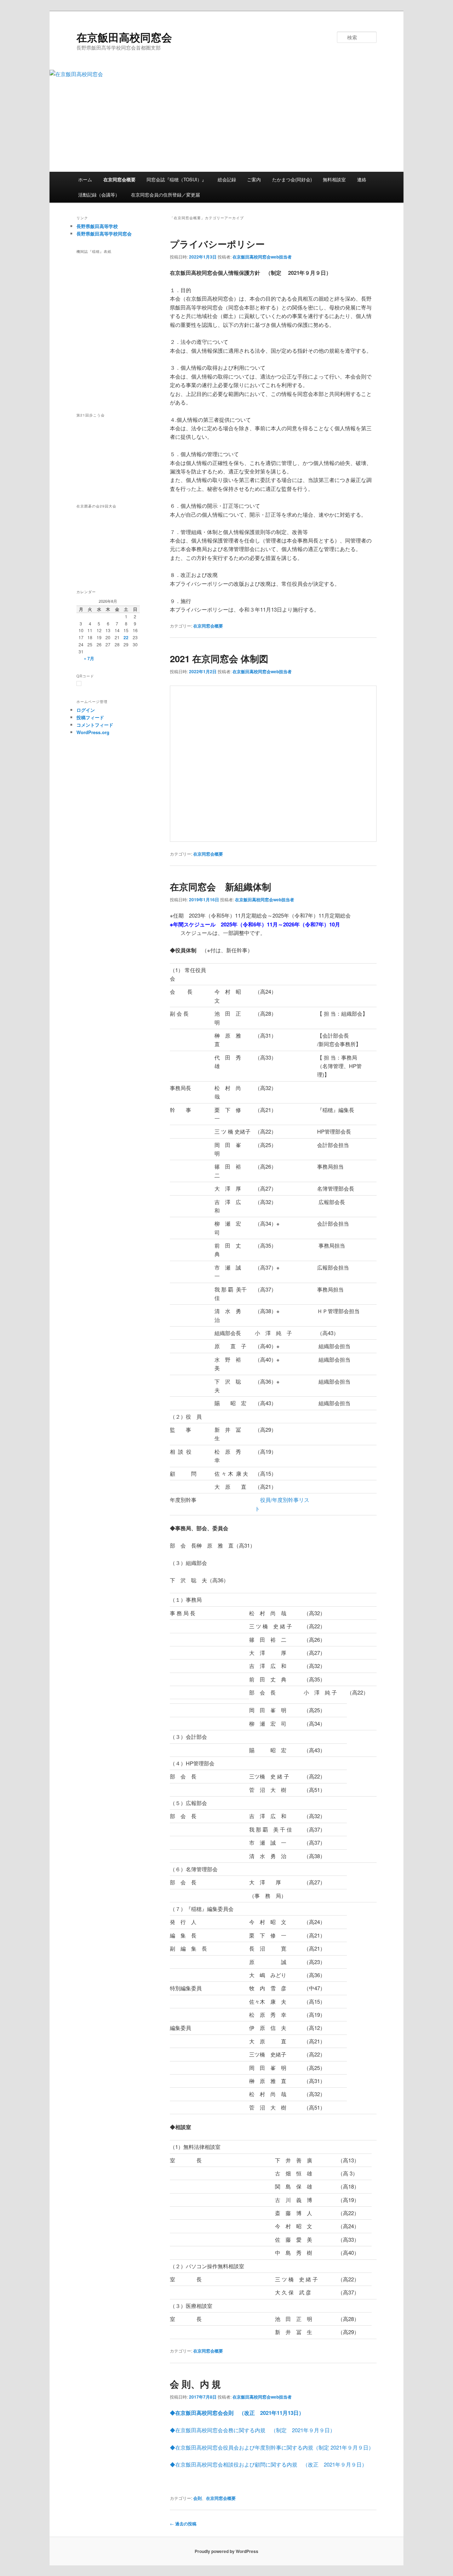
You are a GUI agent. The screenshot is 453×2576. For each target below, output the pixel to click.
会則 (197, 2498)
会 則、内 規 (195, 2384)
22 (126, 637)
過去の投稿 (183, 2524)
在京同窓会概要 (119, 179)
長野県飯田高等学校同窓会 (104, 234)
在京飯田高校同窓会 (124, 37)
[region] (110, 329)
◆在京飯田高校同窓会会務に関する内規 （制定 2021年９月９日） (253, 2430)
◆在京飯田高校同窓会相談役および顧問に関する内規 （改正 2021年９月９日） (268, 2464)
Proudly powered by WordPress (226, 2551)
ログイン (86, 710)
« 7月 (89, 658)
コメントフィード (95, 725)
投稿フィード (90, 717)
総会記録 (227, 179)
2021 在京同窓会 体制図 (219, 659)
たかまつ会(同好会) (292, 179)
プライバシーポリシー (217, 244)
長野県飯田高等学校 (97, 226)
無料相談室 (334, 179)
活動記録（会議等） (99, 195)
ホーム (85, 179)
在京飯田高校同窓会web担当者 (262, 257)
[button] (110, 475)
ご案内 (254, 179)
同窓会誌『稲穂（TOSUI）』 (176, 179)
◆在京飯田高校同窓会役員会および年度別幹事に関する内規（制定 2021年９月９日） (272, 2447)
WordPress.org (93, 732)
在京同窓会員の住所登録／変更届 (165, 195)
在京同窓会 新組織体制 (220, 887)
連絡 (362, 179)
